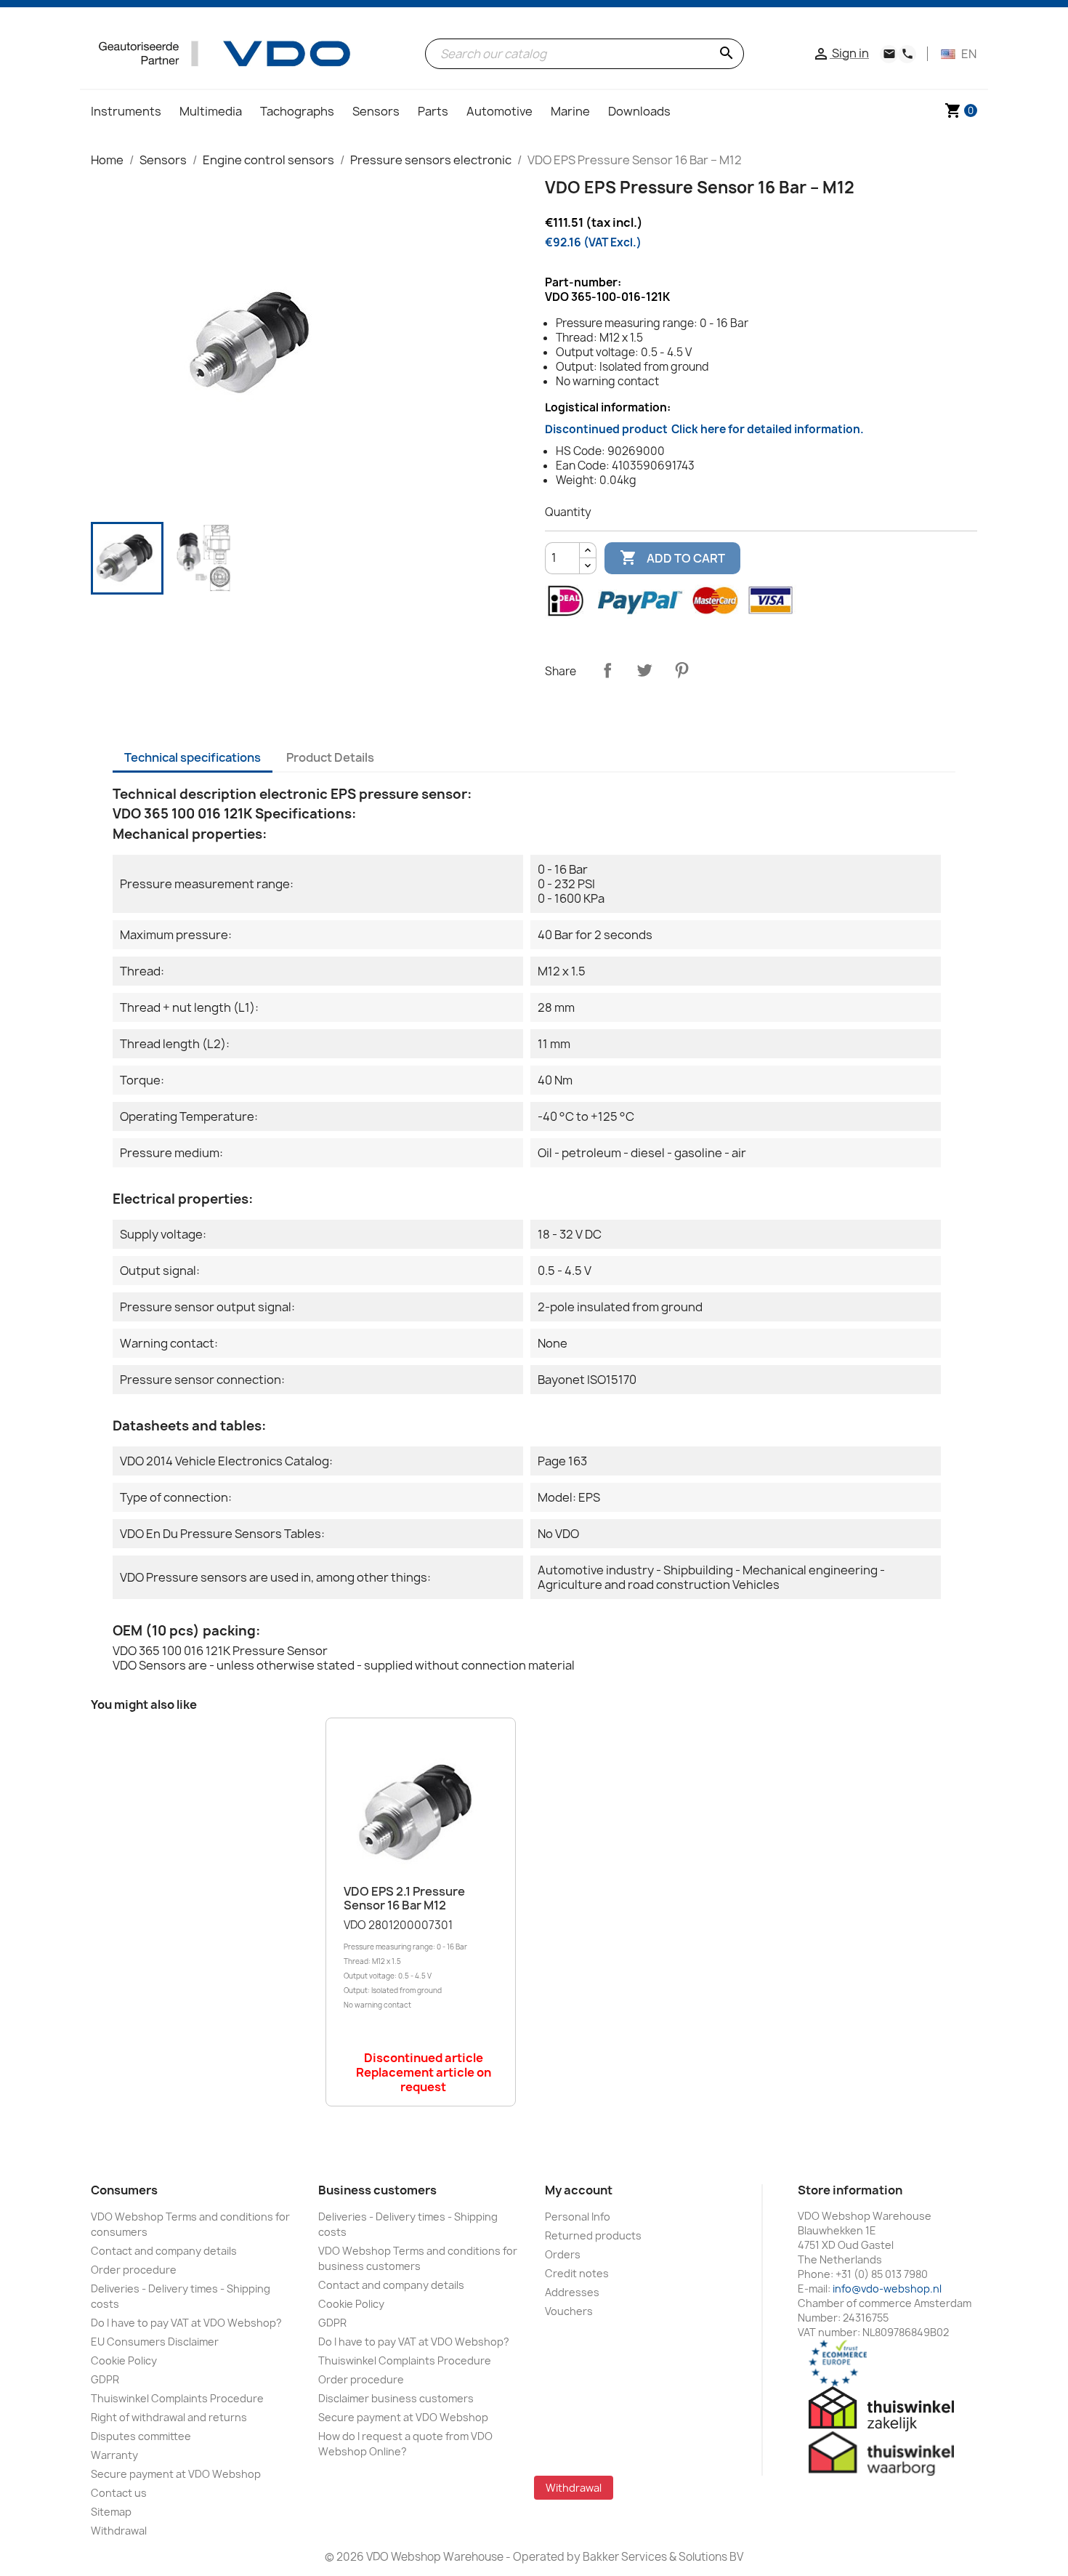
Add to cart (672, 558)
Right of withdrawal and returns (169, 2417)
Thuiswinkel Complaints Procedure (177, 2398)
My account (579, 2190)
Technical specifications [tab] (193, 757)
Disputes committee (141, 2436)
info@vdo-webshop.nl (887, 2289)
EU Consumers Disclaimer (155, 2342)
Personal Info (578, 2217)
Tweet (644, 670)
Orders (563, 2254)
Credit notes (577, 2273)
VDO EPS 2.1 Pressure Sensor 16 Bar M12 (404, 1899)
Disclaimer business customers (396, 2398)
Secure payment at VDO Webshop (176, 2474)
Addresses (572, 2292)
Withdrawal (119, 2531)
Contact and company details (164, 2251)
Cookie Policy (124, 2360)
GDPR (105, 2379)
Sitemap (111, 2512)
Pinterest (681, 670)
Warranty (114, 2455)
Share (607, 670)
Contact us (119, 2493)
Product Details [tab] (330, 757)
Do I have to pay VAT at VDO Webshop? (186, 2323)
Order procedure (134, 2270)
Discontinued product (704, 429)
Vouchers (569, 2311)
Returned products (593, 2235)
